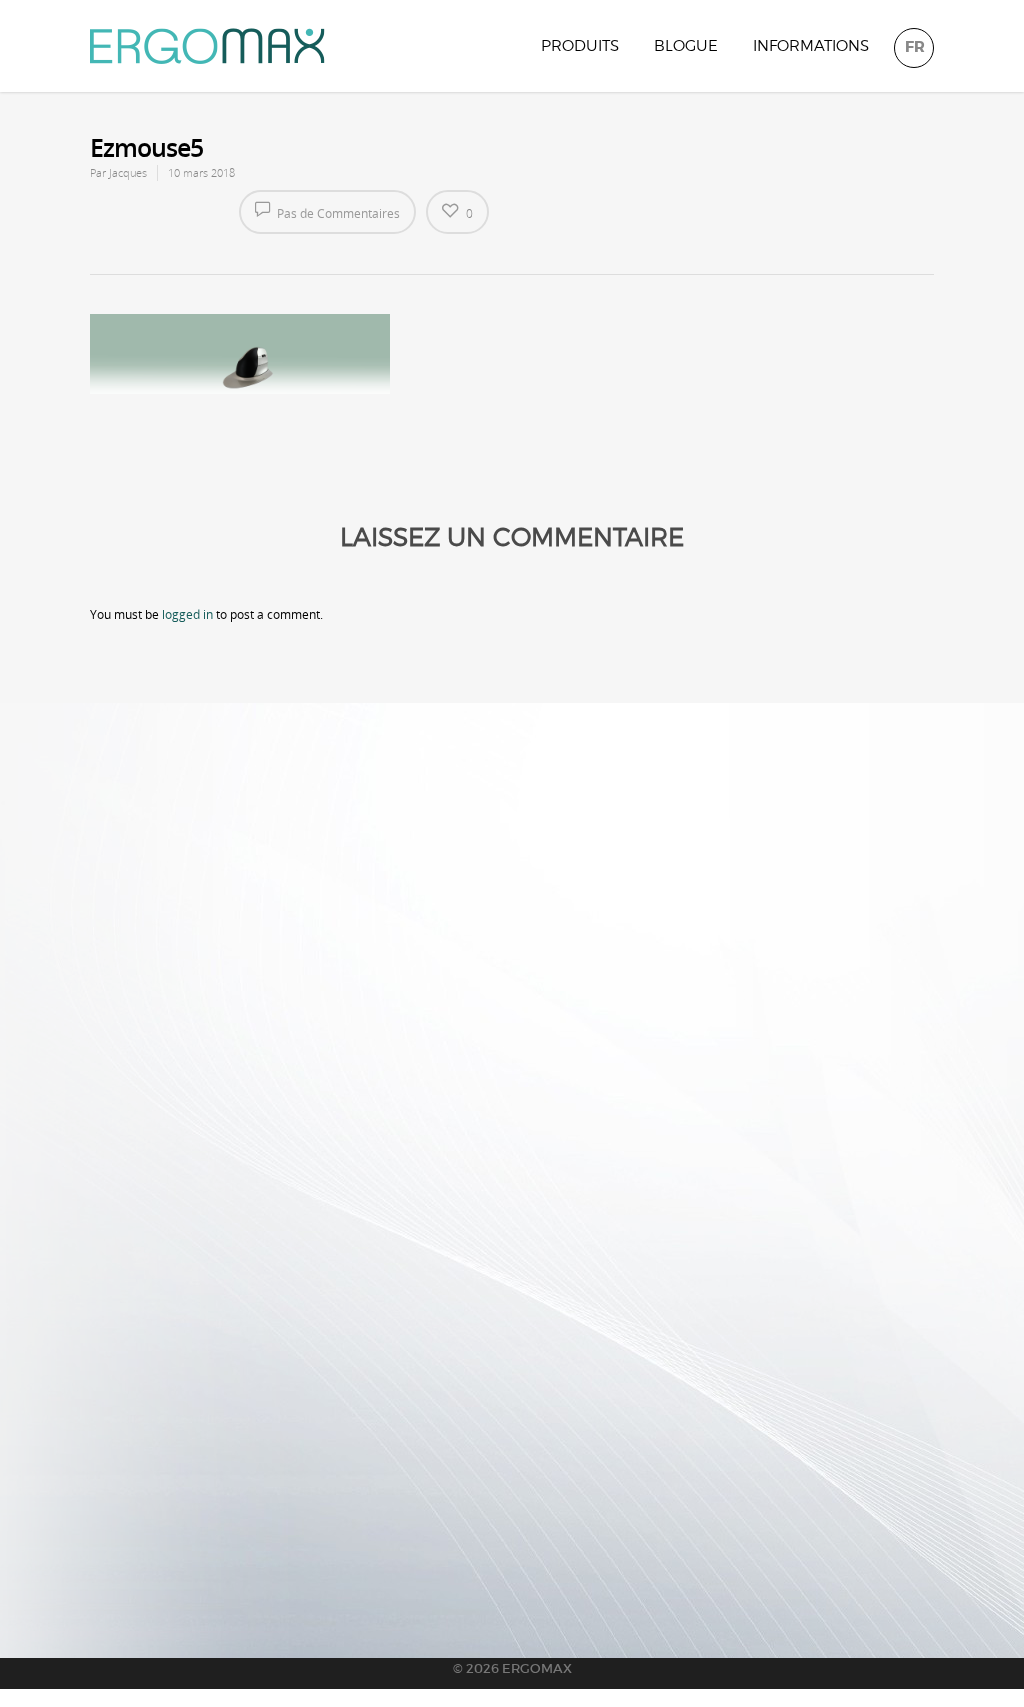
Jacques (128, 172)
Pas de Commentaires (337, 213)
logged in (187, 614)
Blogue (686, 46)
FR (915, 47)
